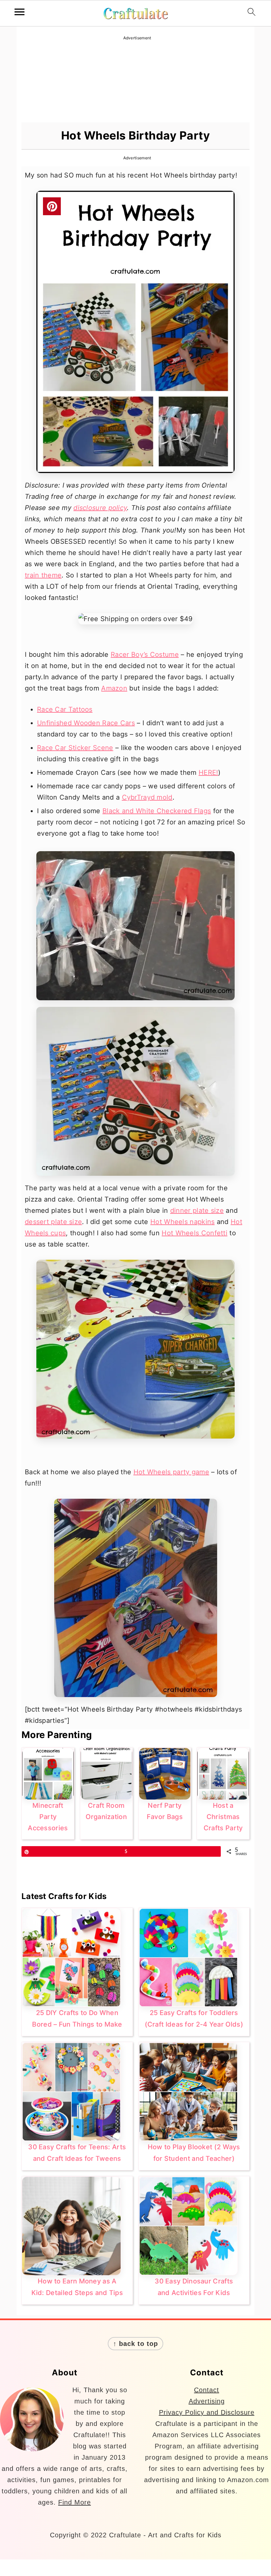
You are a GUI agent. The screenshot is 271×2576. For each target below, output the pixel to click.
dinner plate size (197, 1210)
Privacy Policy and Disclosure (207, 2412)
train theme (43, 575)
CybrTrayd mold (147, 797)
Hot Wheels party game (171, 1472)
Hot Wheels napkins (182, 1222)
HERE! (209, 773)
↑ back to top (135, 2344)
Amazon (114, 688)
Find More (75, 2502)
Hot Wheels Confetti (194, 1233)
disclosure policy (100, 508)
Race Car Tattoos (65, 709)
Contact (207, 2390)
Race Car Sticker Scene (75, 748)
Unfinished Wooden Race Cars (86, 723)
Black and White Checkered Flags (157, 811)
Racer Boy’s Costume (145, 654)
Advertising (207, 2401)
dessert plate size (53, 1222)
